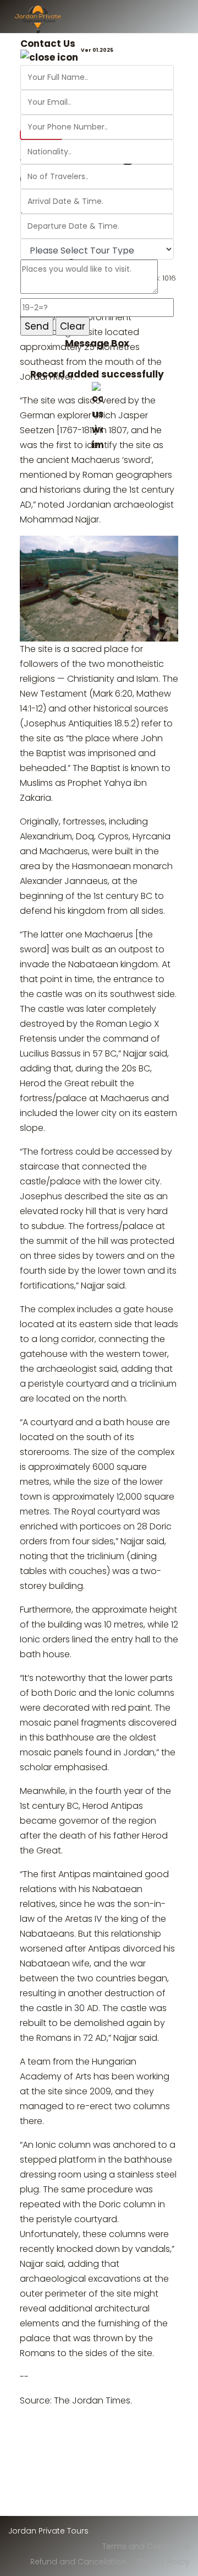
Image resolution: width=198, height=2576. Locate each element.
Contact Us (48, 44)
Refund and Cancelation (78, 2562)
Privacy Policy (163, 2562)
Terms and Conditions (146, 2546)
